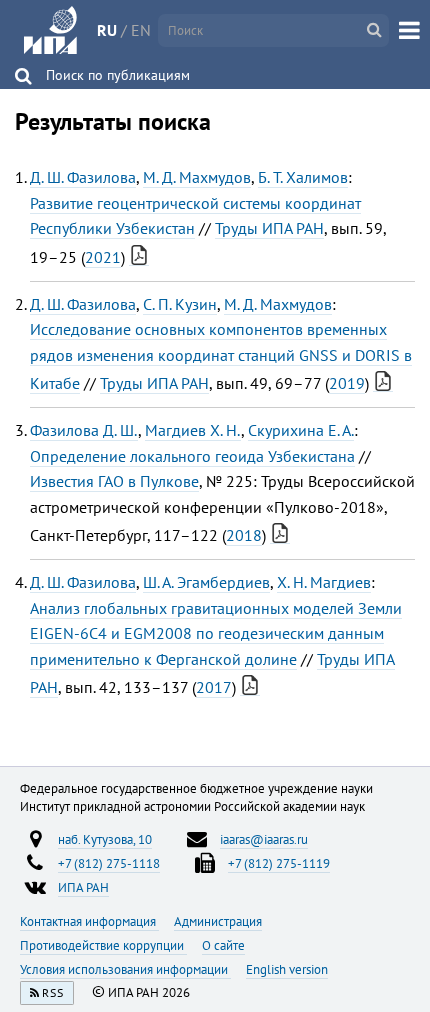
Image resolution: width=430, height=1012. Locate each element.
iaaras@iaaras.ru (264, 839)
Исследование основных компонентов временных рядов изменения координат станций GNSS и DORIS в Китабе (221, 356)
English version (287, 969)
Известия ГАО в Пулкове (114, 481)
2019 (347, 383)
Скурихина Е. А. (301, 430)
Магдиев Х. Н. (193, 430)
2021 (103, 257)
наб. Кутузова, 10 (105, 839)
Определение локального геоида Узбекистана (192, 456)
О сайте (223, 945)
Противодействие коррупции (103, 945)
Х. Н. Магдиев (324, 582)
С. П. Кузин (180, 304)
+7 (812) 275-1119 (279, 863)
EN (141, 30)
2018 (244, 535)
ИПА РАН (83, 887)
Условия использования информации (125, 969)
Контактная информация (89, 921)
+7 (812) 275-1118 (109, 863)
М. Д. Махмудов (197, 177)
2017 (214, 687)
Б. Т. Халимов (303, 177)
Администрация (218, 921)
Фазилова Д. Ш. (84, 430)
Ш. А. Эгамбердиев (206, 582)
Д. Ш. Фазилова (83, 177)
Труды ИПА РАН (269, 228)
